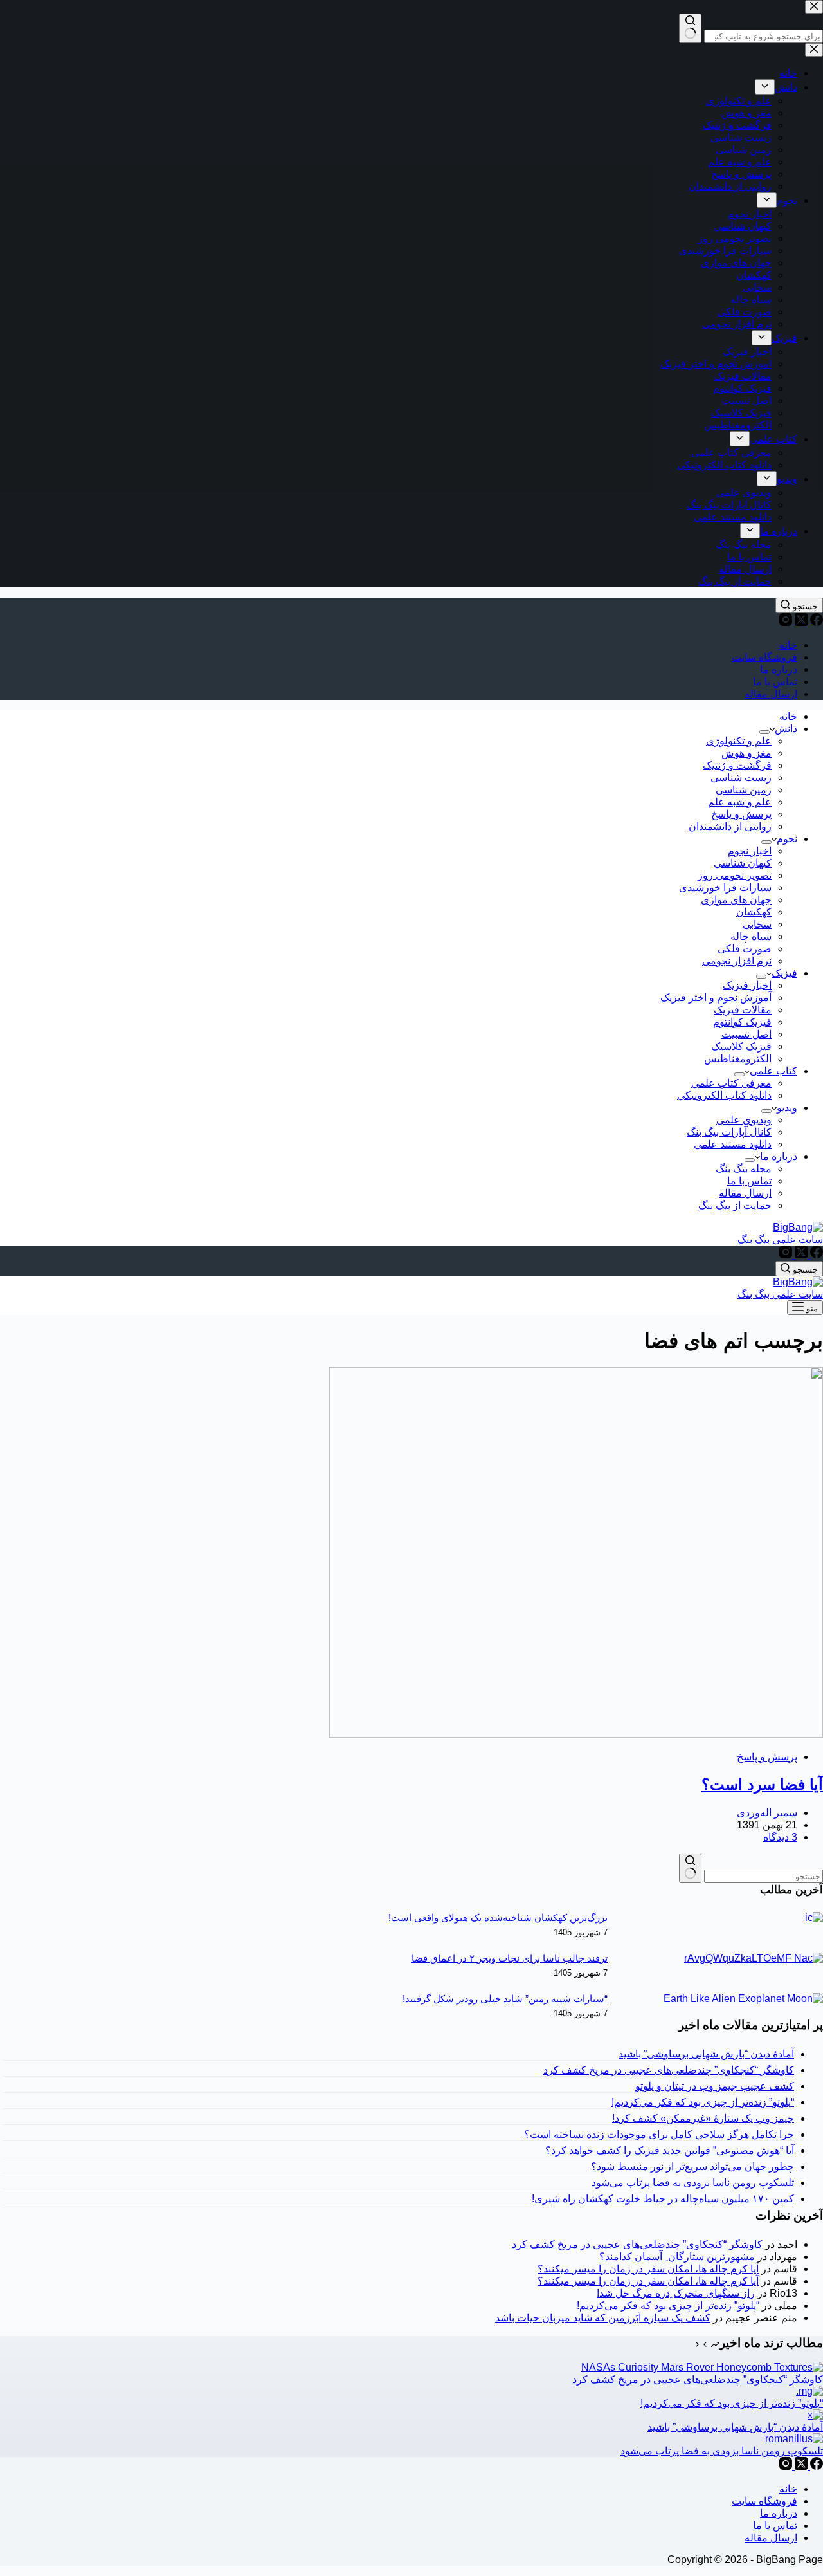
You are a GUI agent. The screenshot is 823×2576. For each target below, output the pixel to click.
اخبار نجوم (750, 851)
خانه (788, 645)
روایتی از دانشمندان (730, 826)
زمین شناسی (744, 790)
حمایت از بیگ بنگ (735, 1205)
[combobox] (764, 1876)
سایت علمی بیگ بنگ (780, 1239)
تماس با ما (775, 682)
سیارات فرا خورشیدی (725, 888)
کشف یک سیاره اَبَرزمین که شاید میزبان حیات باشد (603, 2318)
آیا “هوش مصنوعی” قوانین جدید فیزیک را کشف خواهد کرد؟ (670, 2150)
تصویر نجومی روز (735, 875)
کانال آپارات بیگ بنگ (729, 1132)
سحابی (757, 924)
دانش (786, 729)
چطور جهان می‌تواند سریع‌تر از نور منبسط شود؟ (692, 2167)
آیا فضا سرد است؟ (762, 1784)
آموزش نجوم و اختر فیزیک (716, 998)
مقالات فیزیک (743, 1010)
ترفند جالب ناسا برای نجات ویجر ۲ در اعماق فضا (510, 1958)
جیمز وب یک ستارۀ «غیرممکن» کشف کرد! (703, 2118)
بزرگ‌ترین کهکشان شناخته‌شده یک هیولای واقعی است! (498, 1918)
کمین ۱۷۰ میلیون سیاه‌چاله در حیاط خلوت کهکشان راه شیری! (663, 2199)
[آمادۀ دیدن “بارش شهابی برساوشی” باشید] (815, 2415)
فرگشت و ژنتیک (737, 765)
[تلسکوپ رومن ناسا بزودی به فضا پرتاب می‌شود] (794, 2439)
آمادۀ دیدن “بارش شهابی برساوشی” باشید (706, 2054)
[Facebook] (815, 622)
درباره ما (779, 669)
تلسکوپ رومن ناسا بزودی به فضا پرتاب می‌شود (693, 2183)
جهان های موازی (736, 900)
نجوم (787, 839)
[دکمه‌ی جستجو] (690, 1868)
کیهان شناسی (743, 863)
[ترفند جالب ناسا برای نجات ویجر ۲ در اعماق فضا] (754, 1958)
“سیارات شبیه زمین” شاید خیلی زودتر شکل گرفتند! (505, 1999)
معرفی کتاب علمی (731, 1083)
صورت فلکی (745, 949)
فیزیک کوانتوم (742, 1022)
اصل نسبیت (746, 1034)
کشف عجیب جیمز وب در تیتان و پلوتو (715, 2086)
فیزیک (784, 973)
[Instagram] (786, 622)
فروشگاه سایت (764, 657)
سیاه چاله (751, 936)
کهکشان (754, 912)
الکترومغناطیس (738, 1059)
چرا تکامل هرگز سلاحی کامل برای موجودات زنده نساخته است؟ (659, 2134)
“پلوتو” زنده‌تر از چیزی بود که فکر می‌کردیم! (703, 2102)
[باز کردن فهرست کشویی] (764, 732)
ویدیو (787, 1108)
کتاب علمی (773, 1071)
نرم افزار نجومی (737, 961)
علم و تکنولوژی (739, 741)
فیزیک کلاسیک (741, 1046)
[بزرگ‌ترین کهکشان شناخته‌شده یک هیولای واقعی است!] (814, 1918)
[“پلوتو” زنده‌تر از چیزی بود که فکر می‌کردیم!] (809, 2391)
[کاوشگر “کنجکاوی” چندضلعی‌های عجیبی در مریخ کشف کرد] (702, 2367)
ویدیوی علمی (744, 1120)
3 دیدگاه (780, 1837)
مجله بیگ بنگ (744, 1169)
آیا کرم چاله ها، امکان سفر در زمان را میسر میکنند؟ (648, 2269)
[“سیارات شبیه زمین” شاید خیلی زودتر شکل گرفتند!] (743, 1999)
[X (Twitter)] (800, 622)
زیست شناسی (741, 777)
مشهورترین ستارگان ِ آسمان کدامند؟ (677, 2257)
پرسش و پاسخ (741, 814)
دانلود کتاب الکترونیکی (724, 1095)
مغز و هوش (746, 753)
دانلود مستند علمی (733, 1144)
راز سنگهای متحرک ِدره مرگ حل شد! (676, 2293)
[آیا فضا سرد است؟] (576, 1734)
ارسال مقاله (771, 694)
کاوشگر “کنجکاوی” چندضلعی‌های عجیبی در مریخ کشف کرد (669, 2070)
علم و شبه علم (740, 802)
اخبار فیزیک (747, 985)
